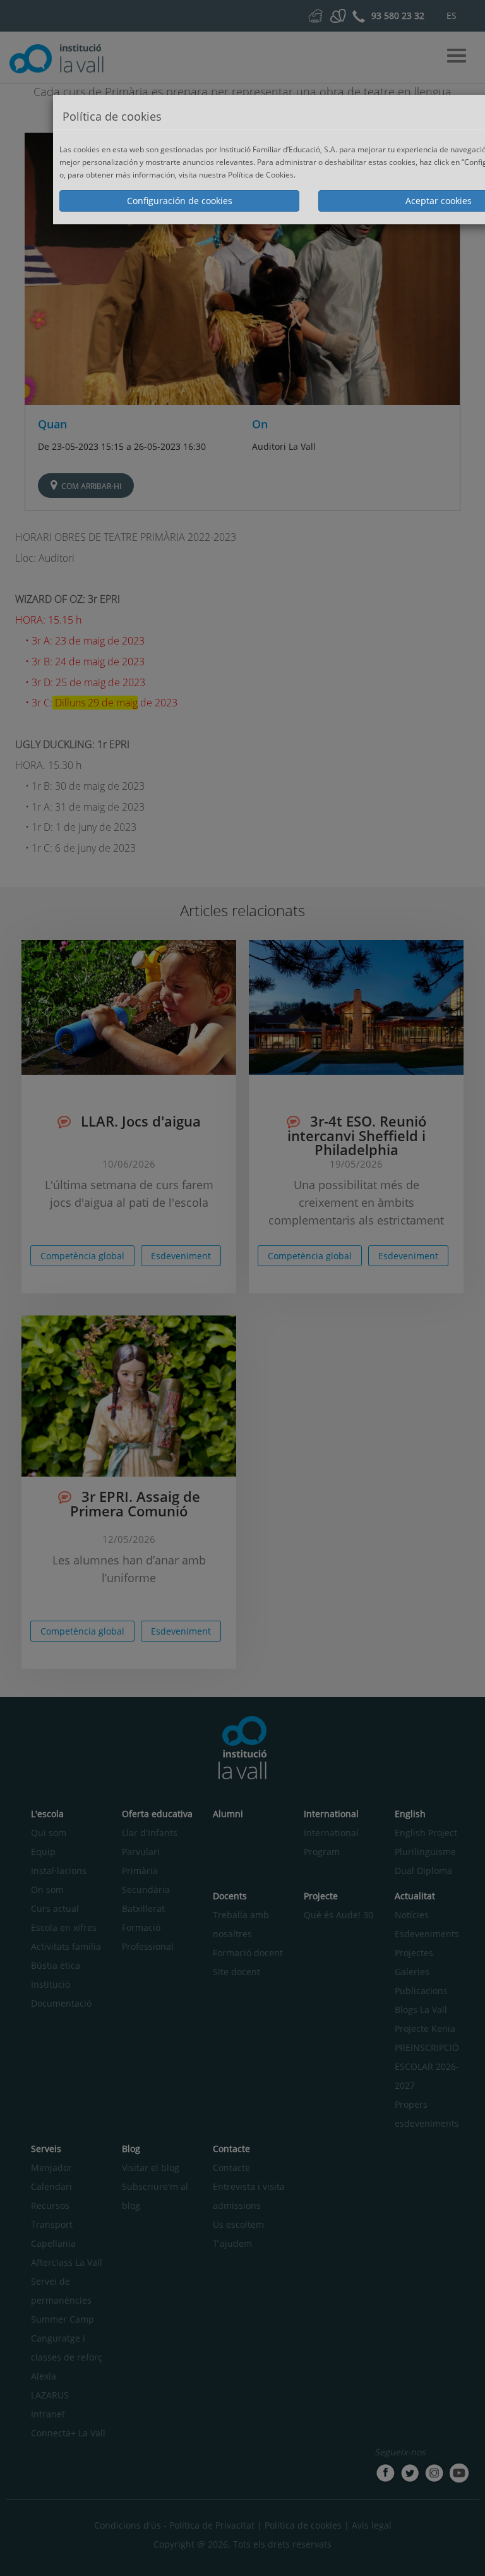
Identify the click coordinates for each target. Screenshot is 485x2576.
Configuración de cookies (180, 201)
